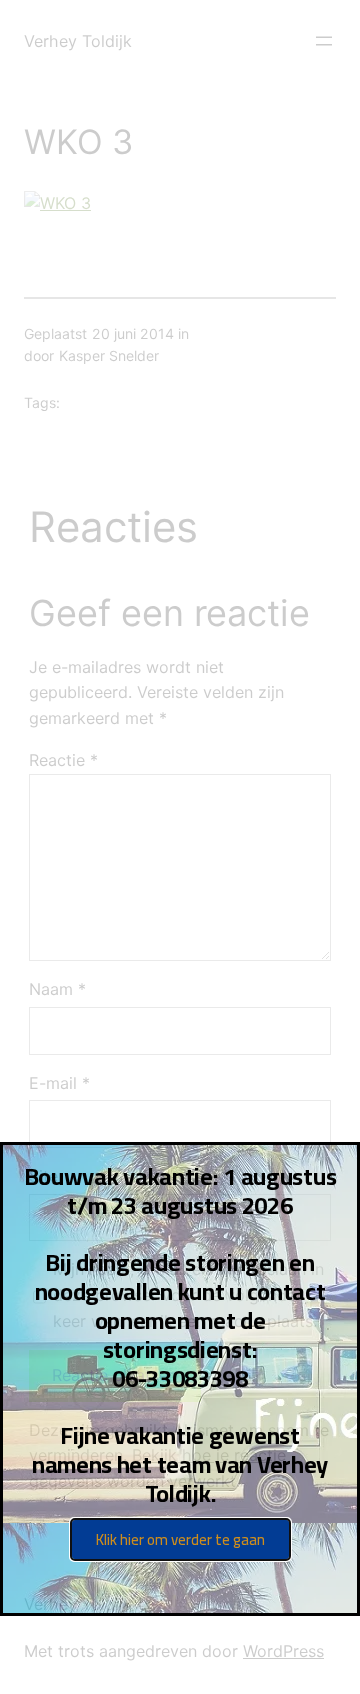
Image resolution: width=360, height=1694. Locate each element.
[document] (180, 847)
